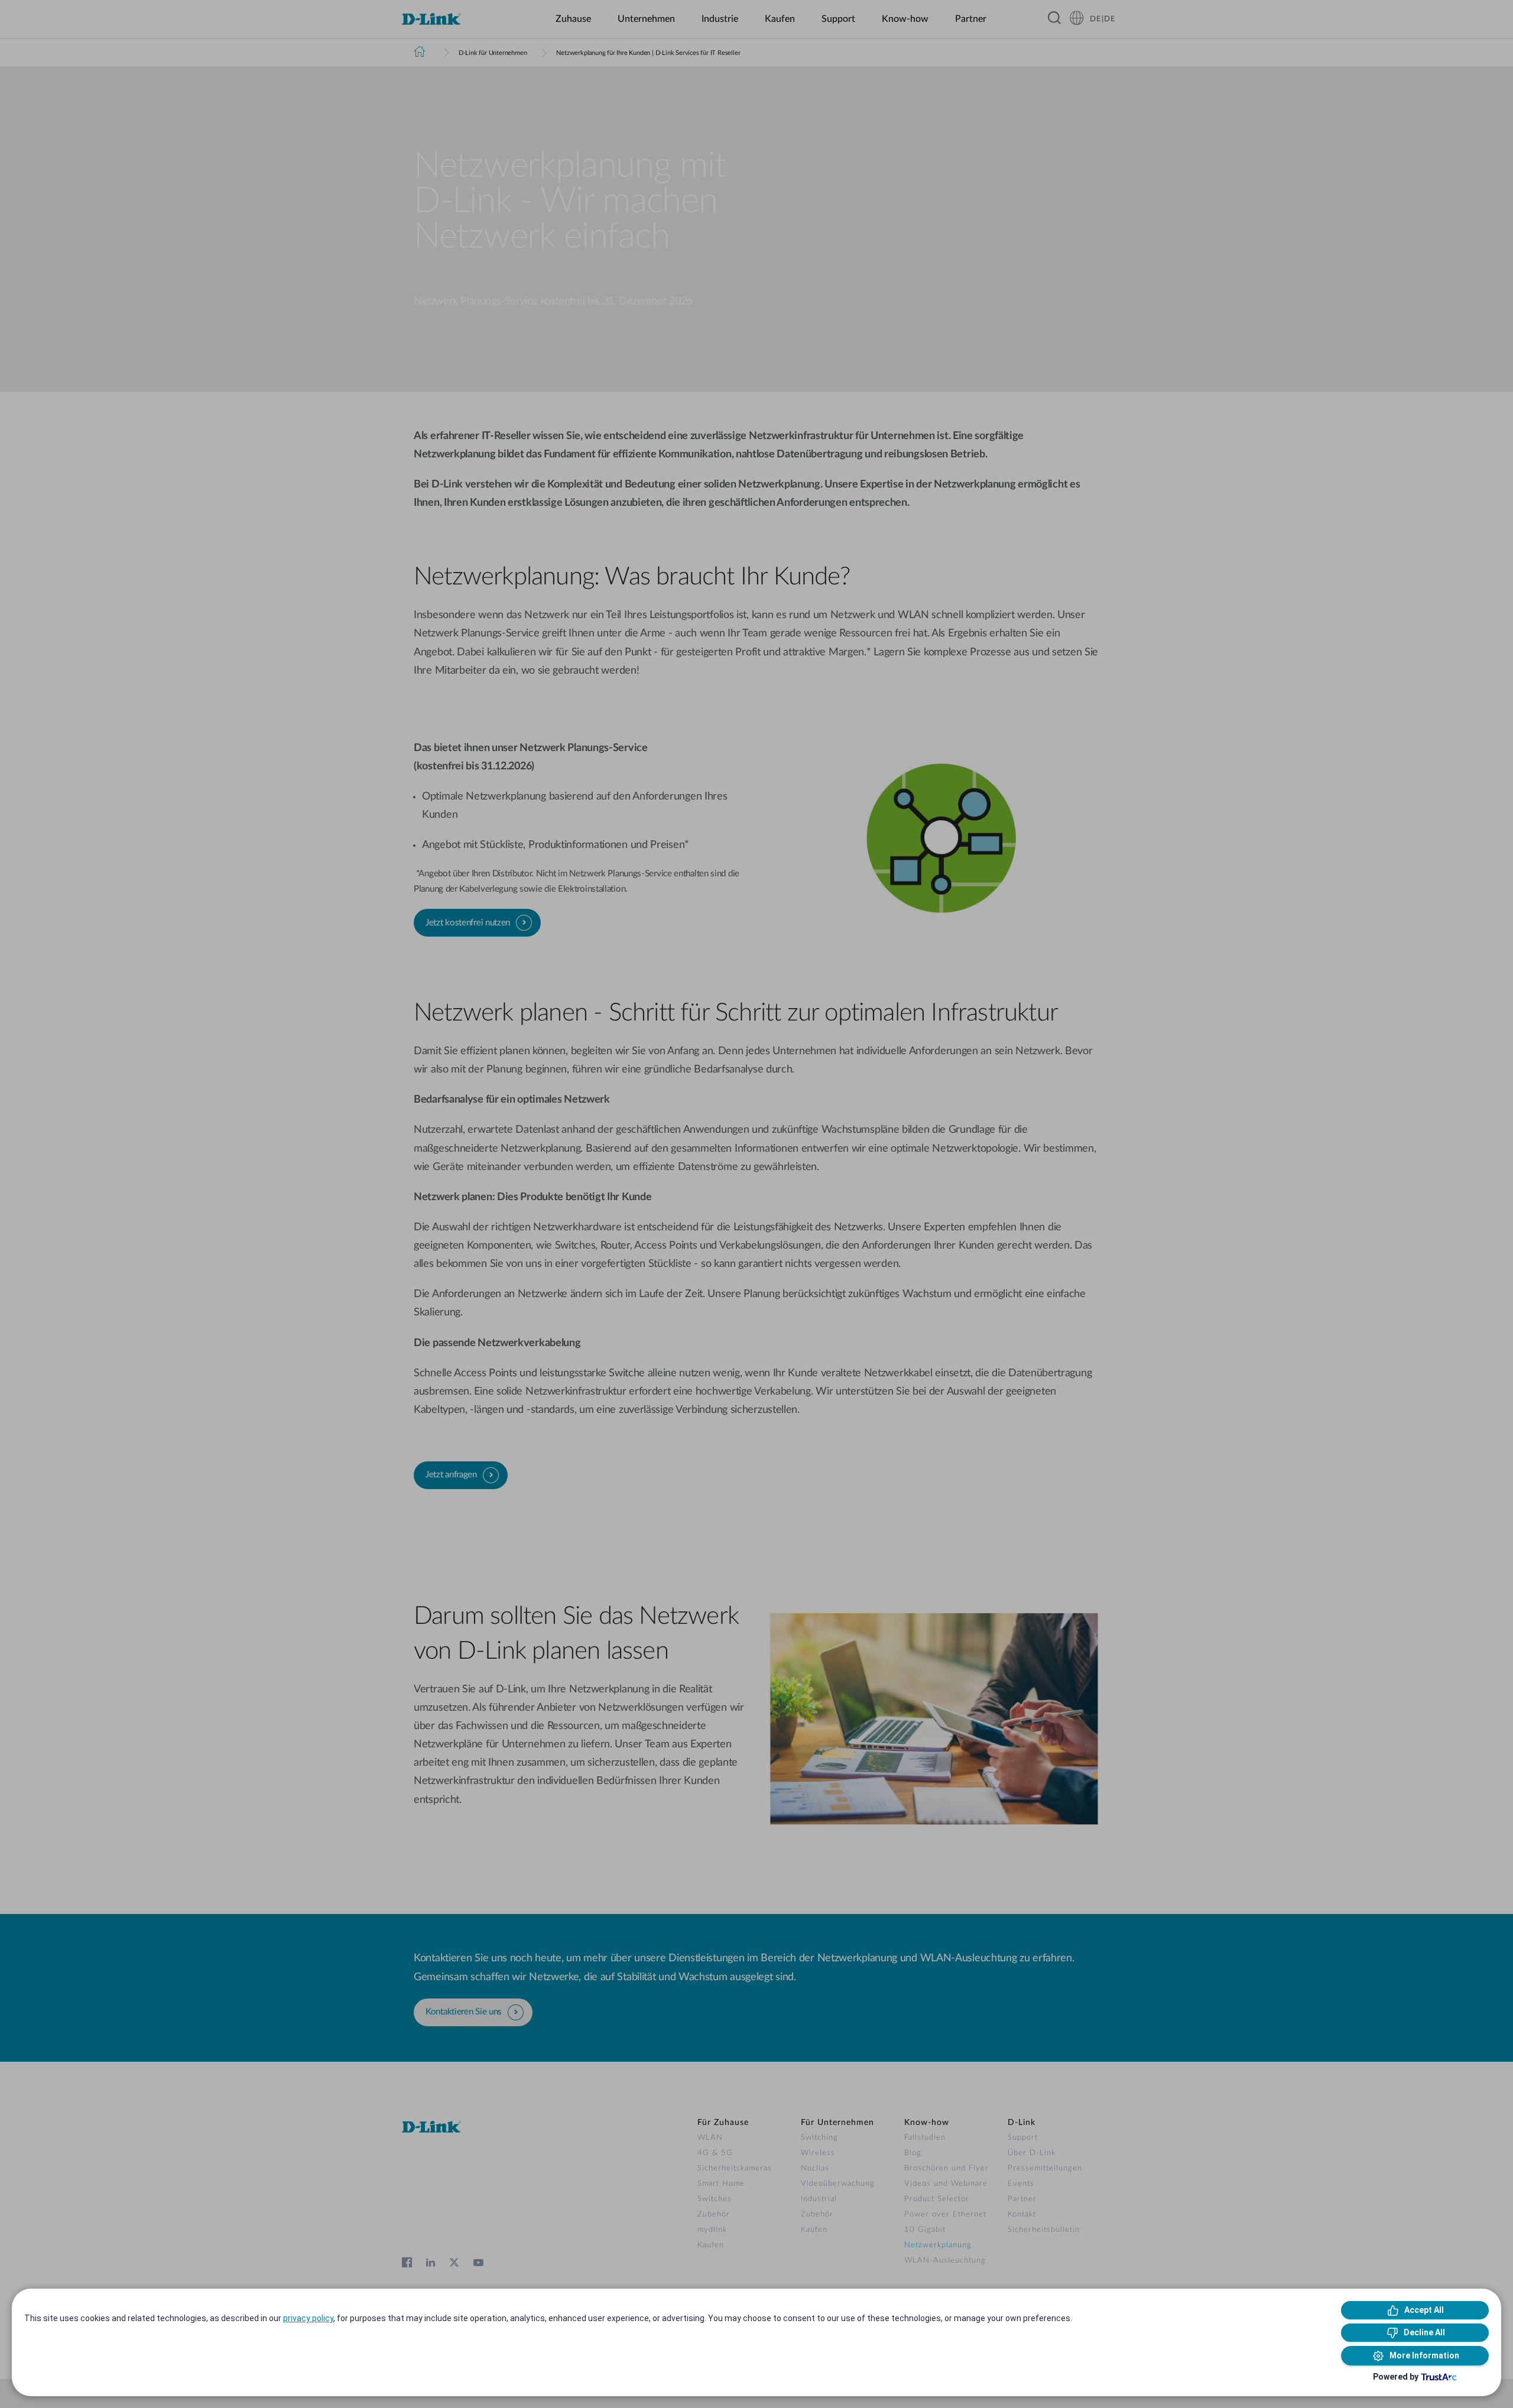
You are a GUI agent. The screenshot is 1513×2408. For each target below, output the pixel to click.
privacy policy (308, 2318)
